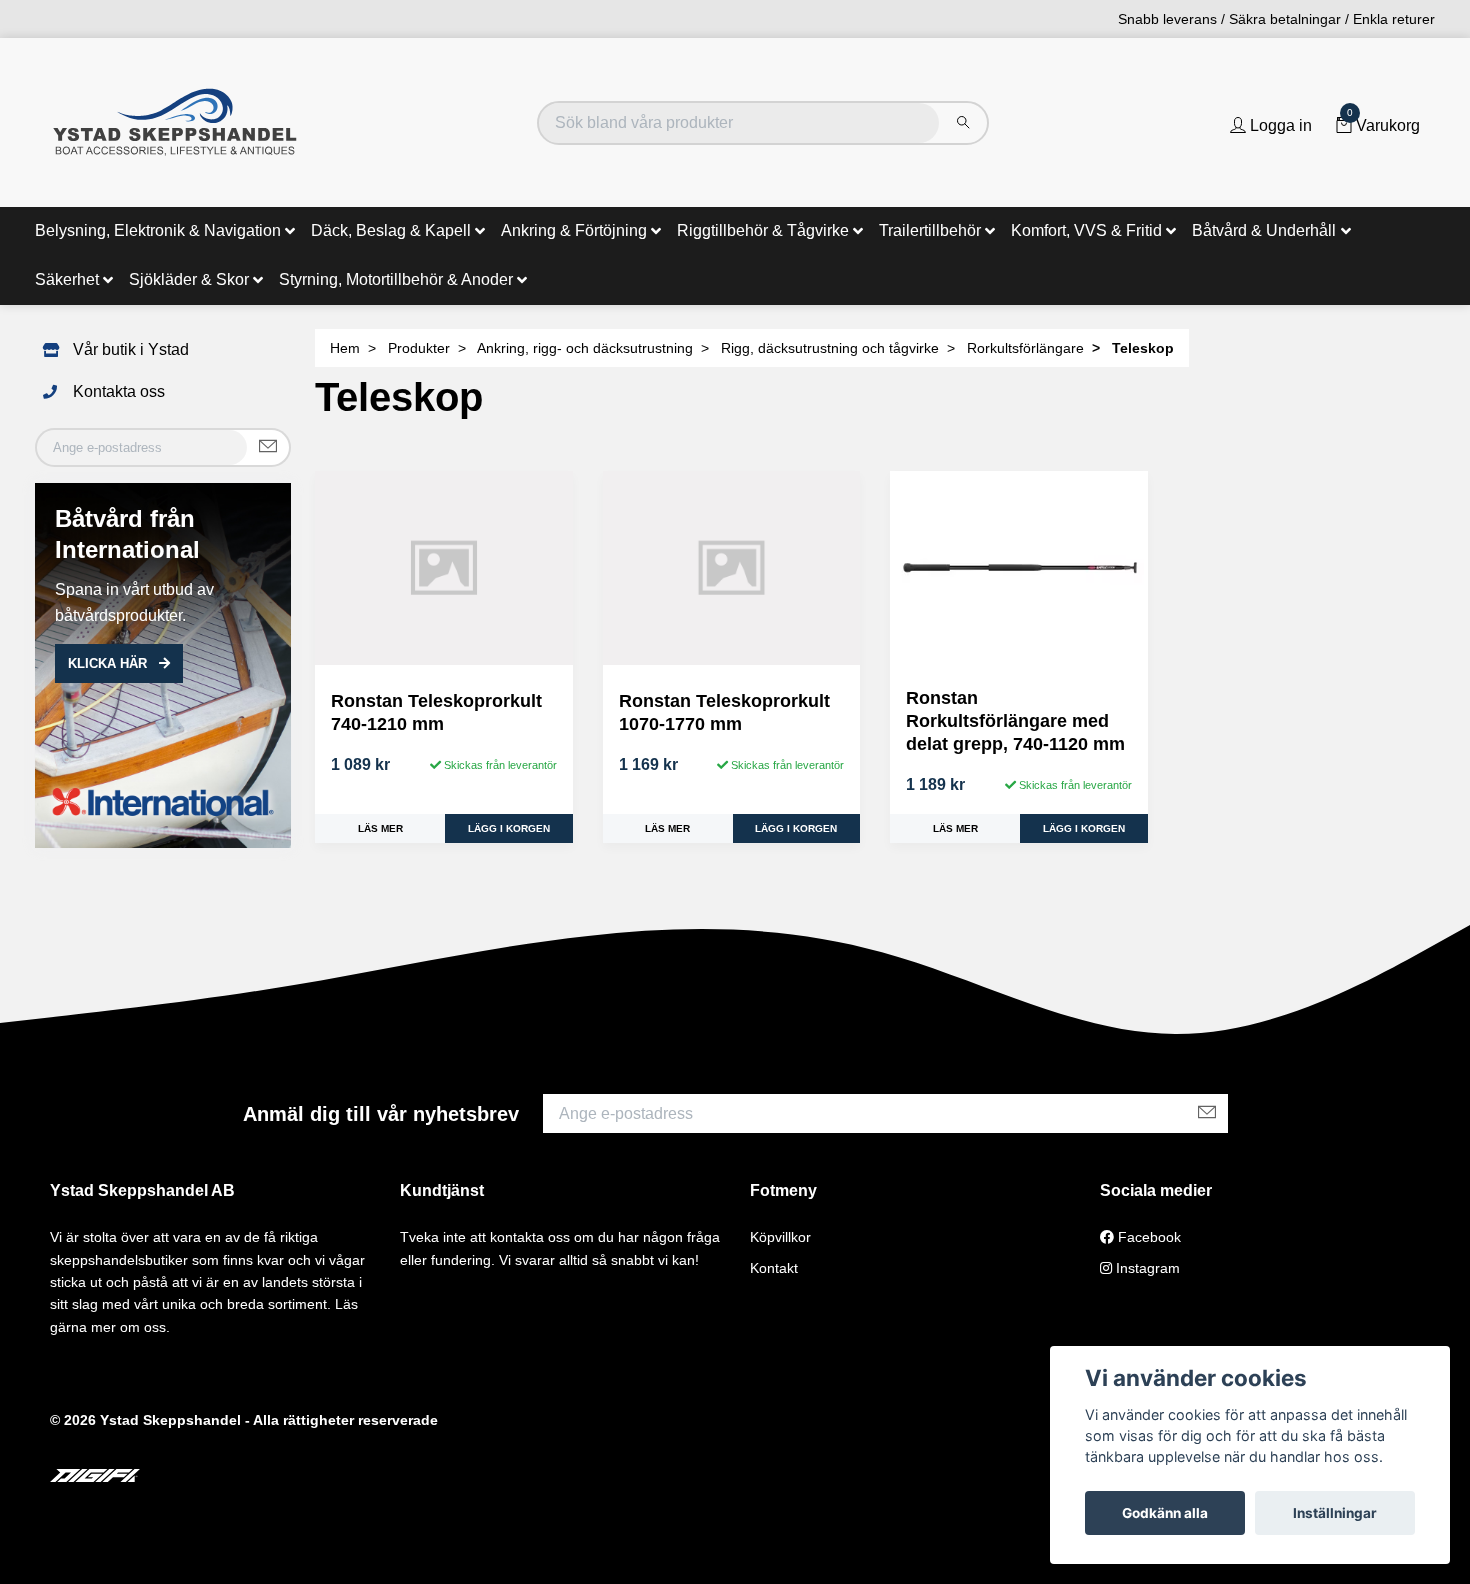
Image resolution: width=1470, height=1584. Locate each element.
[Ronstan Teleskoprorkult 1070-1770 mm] (732, 567)
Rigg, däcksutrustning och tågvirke (830, 348)
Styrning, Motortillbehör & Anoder (396, 279)
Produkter (419, 348)
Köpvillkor (780, 1237)
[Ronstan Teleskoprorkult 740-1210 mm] (444, 567)
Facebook (1147, 1237)
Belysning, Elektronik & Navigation (158, 230)
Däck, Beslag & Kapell (391, 230)
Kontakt (774, 1268)
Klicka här (109, 663)
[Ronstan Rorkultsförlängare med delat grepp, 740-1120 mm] (1019, 571)
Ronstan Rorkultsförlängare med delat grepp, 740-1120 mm (1015, 721)
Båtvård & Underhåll (1264, 230)
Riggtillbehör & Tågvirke (763, 230)
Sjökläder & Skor (189, 279)
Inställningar (1335, 1513)
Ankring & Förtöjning (574, 230)
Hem (345, 348)
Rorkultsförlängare (1025, 348)
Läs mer (380, 828)
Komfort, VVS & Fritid (1086, 230)
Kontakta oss (119, 391)
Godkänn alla (1165, 1513)
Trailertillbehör (930, 230)
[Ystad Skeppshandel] (175, 122)
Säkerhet (67, 279)
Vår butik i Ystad (131, 349)
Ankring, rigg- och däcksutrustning (585, 348)
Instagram (1146, 1268)
